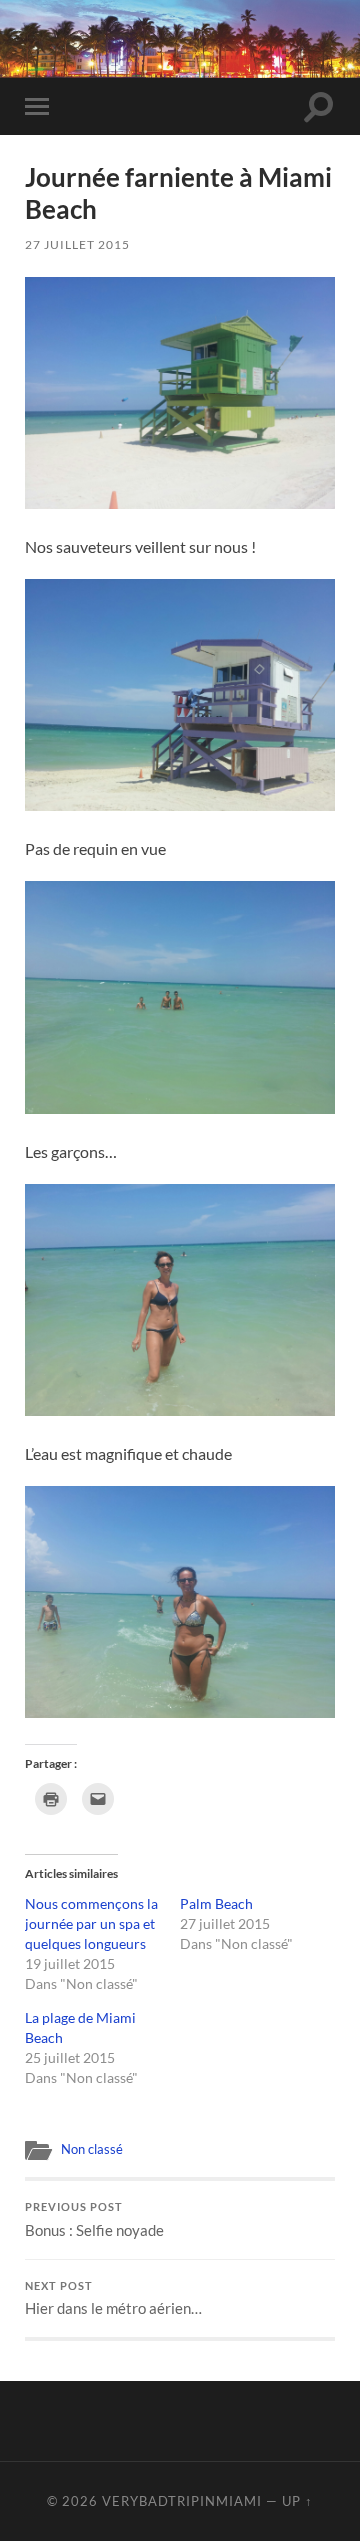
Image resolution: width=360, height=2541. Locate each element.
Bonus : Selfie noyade (94, 2220)
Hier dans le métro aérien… (113, 2299)
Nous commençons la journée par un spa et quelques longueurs (91, 1923)
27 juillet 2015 (77, 244)
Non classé (92, 2149)
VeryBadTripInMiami (182, 2501)
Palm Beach (216, 1903)
